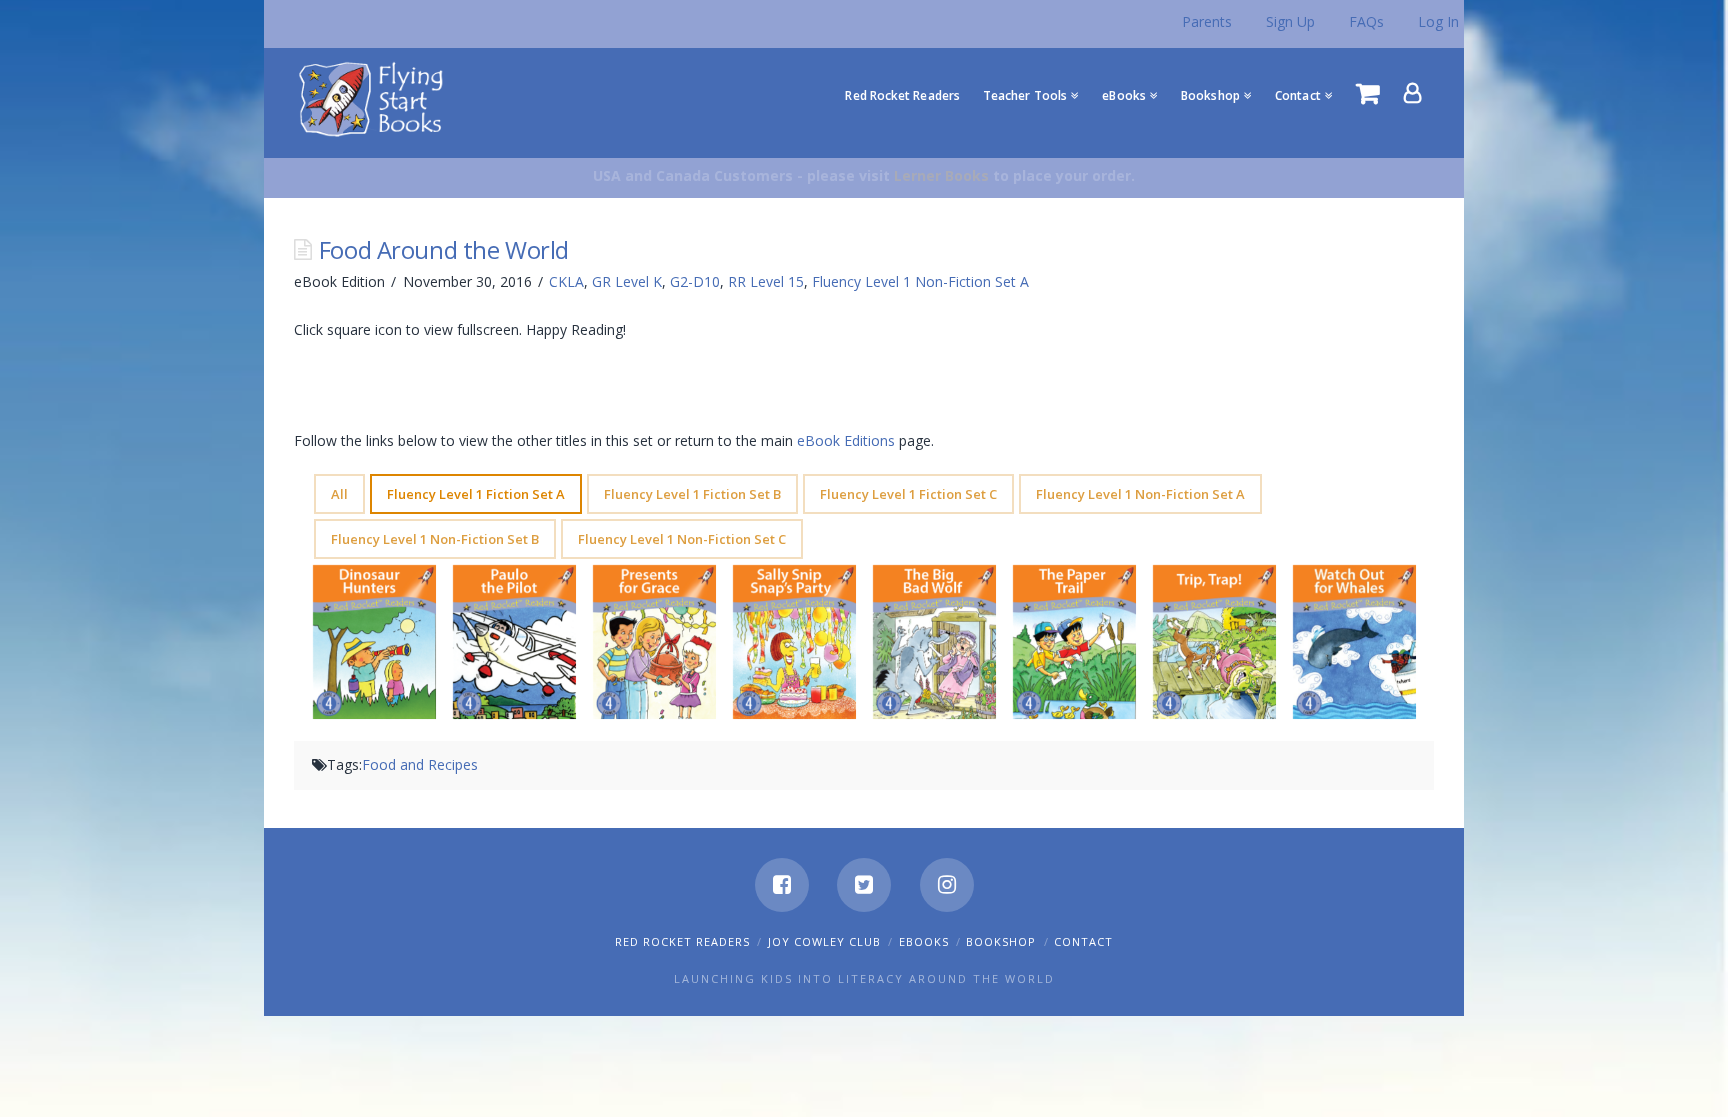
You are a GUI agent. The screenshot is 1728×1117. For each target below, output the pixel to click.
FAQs (1366, 21)
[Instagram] (947, 885)
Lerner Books (941, 175)
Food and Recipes (420, 764)
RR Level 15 (766, 281)
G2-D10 (695, 281)
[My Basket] (1368, 93)
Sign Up (1290, 21)
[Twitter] (864, 885)
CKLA (566, 281)
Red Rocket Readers (682, 941)
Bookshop (1001, 941)
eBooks (924, 941)
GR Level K (627, 281)
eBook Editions (846, 440)
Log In (1438, 21)
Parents (1207, 21)
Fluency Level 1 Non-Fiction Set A (920, 281)
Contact (1083, 941)
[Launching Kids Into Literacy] (375, 98)
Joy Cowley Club (824, 941)
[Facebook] (782, 885)
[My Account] (1413, 93)
